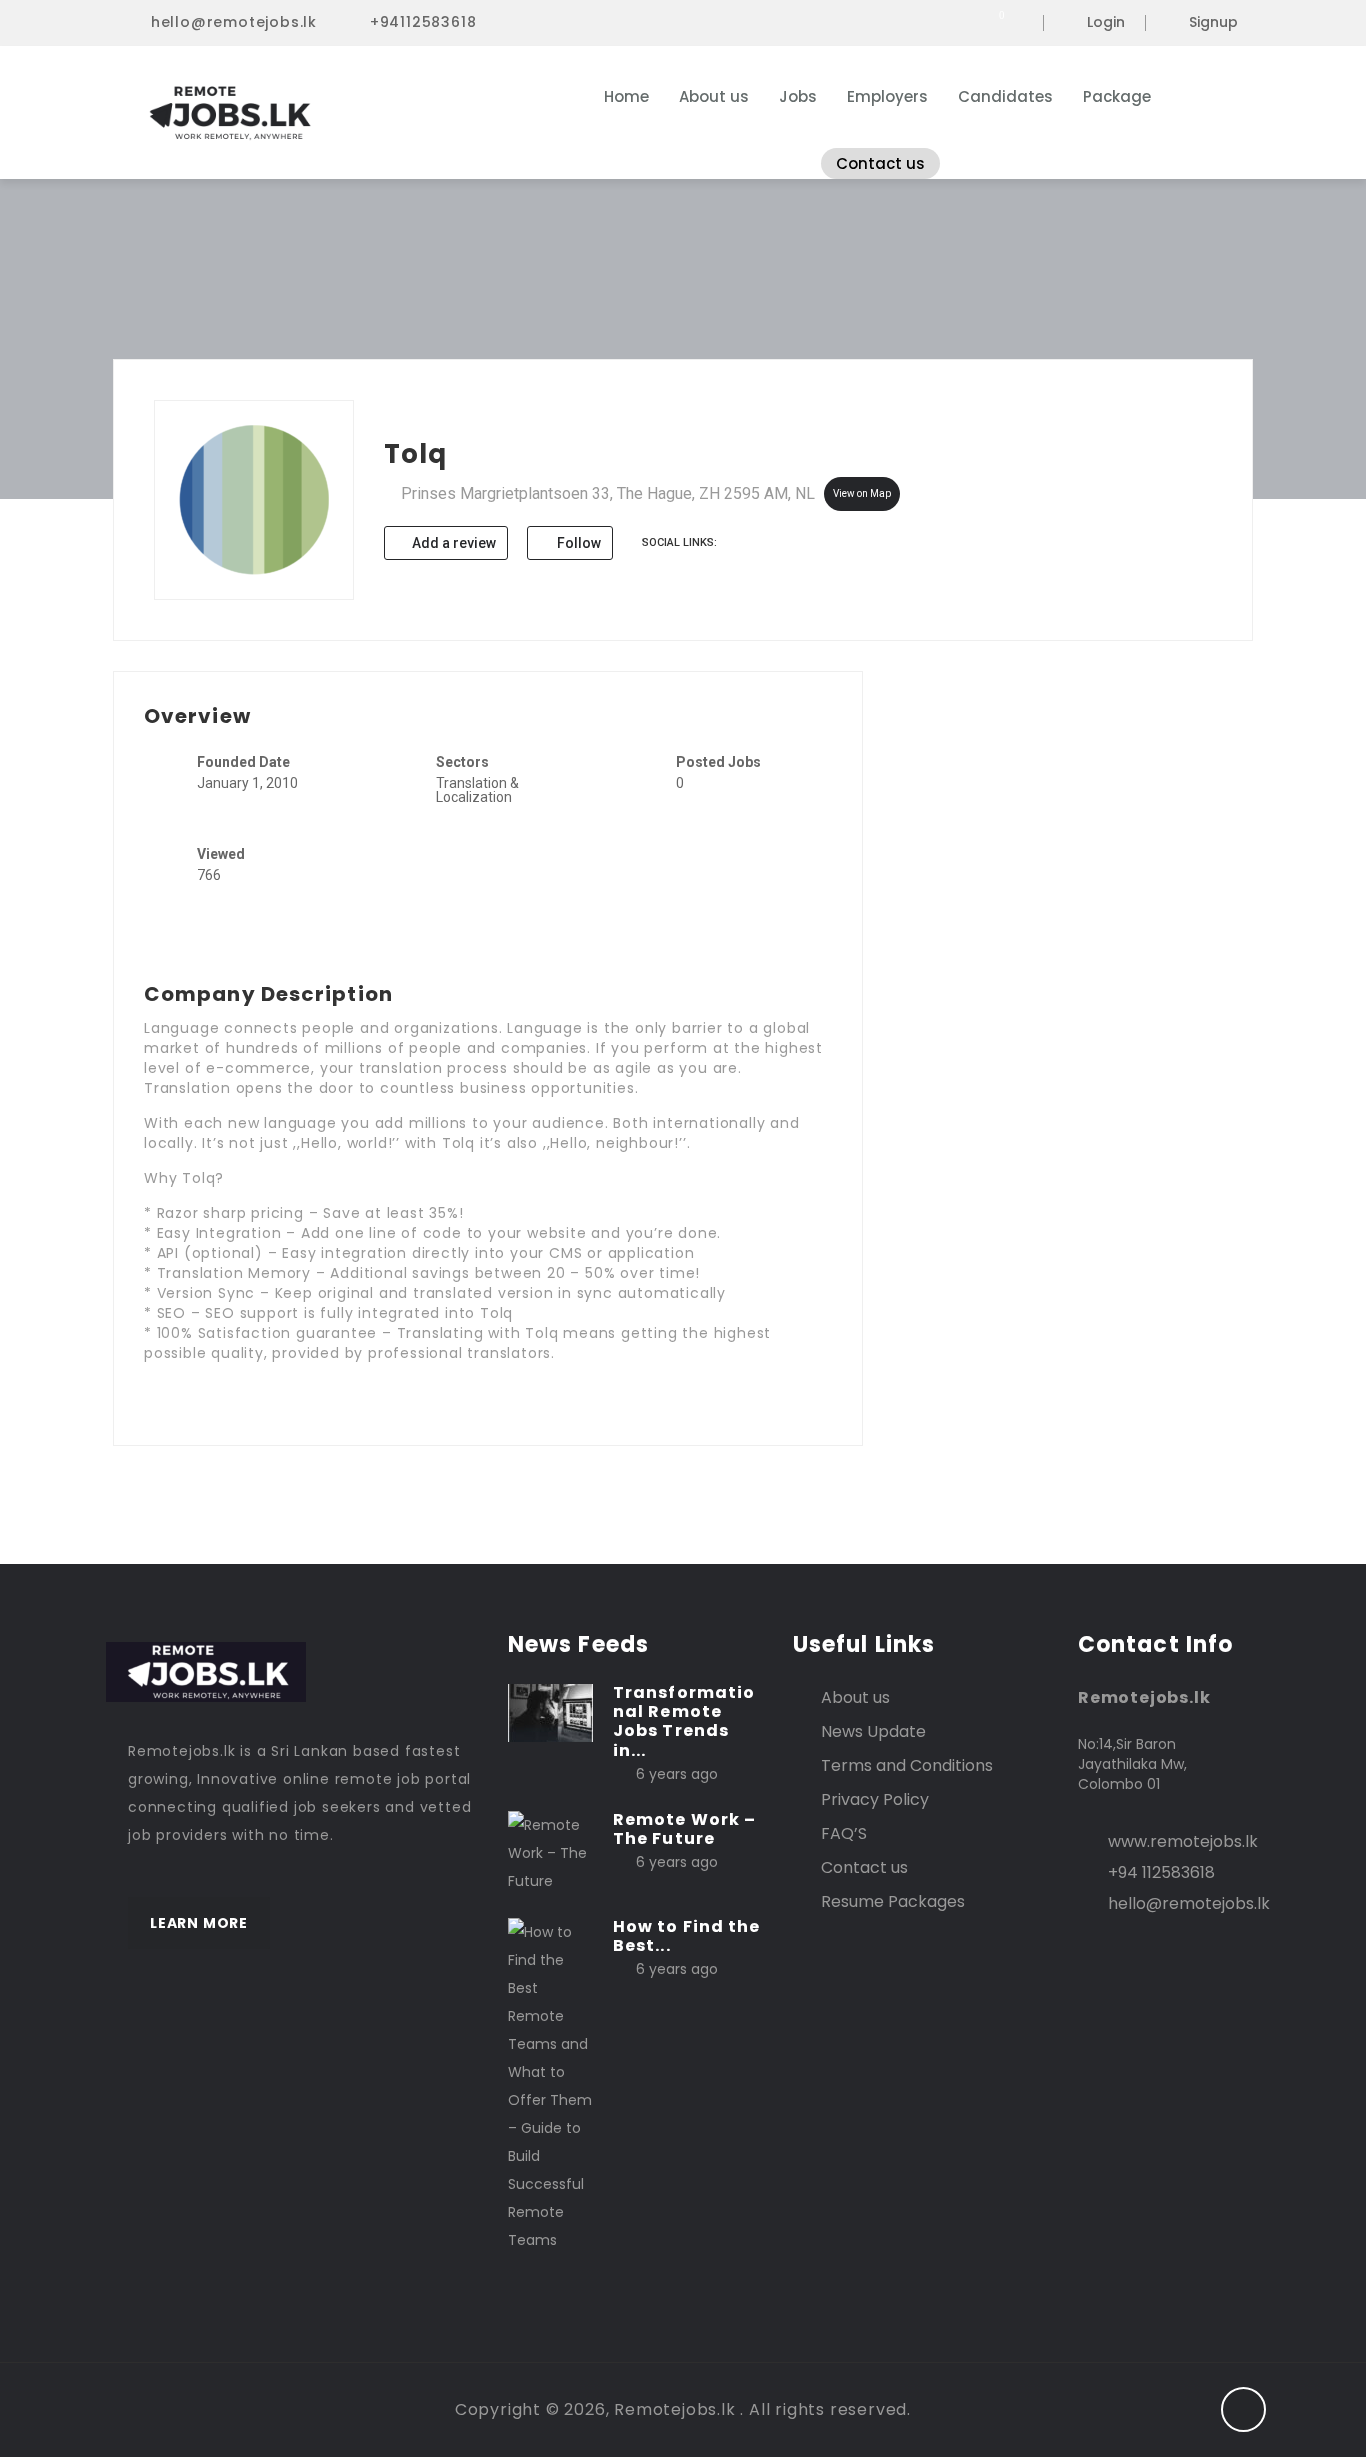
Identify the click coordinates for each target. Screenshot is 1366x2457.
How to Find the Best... (687, 1936)
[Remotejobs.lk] (322, 113)
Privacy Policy (875, 1799)
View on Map (862, 493)
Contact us (880, 163)
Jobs (798, 96)
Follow (577, 543)
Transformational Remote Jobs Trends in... (684, 1721)
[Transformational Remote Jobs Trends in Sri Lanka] (550, 1712)
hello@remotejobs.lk (234, 22)
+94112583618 (423, 22)
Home (626, 96)
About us (714, 96)
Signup (1213, 23)
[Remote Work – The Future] (550, 1852)
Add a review (452, 543)
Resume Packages (893, 1901)
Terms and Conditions (907, 1765)
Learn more (199, 1923)
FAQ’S (844, 1833)
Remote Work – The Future (684, 1829)
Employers (887, 96)
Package (1117, 96)
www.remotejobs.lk (1183, 1841)
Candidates (1005, 96)
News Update (873, 1731)
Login (1106, 23)
